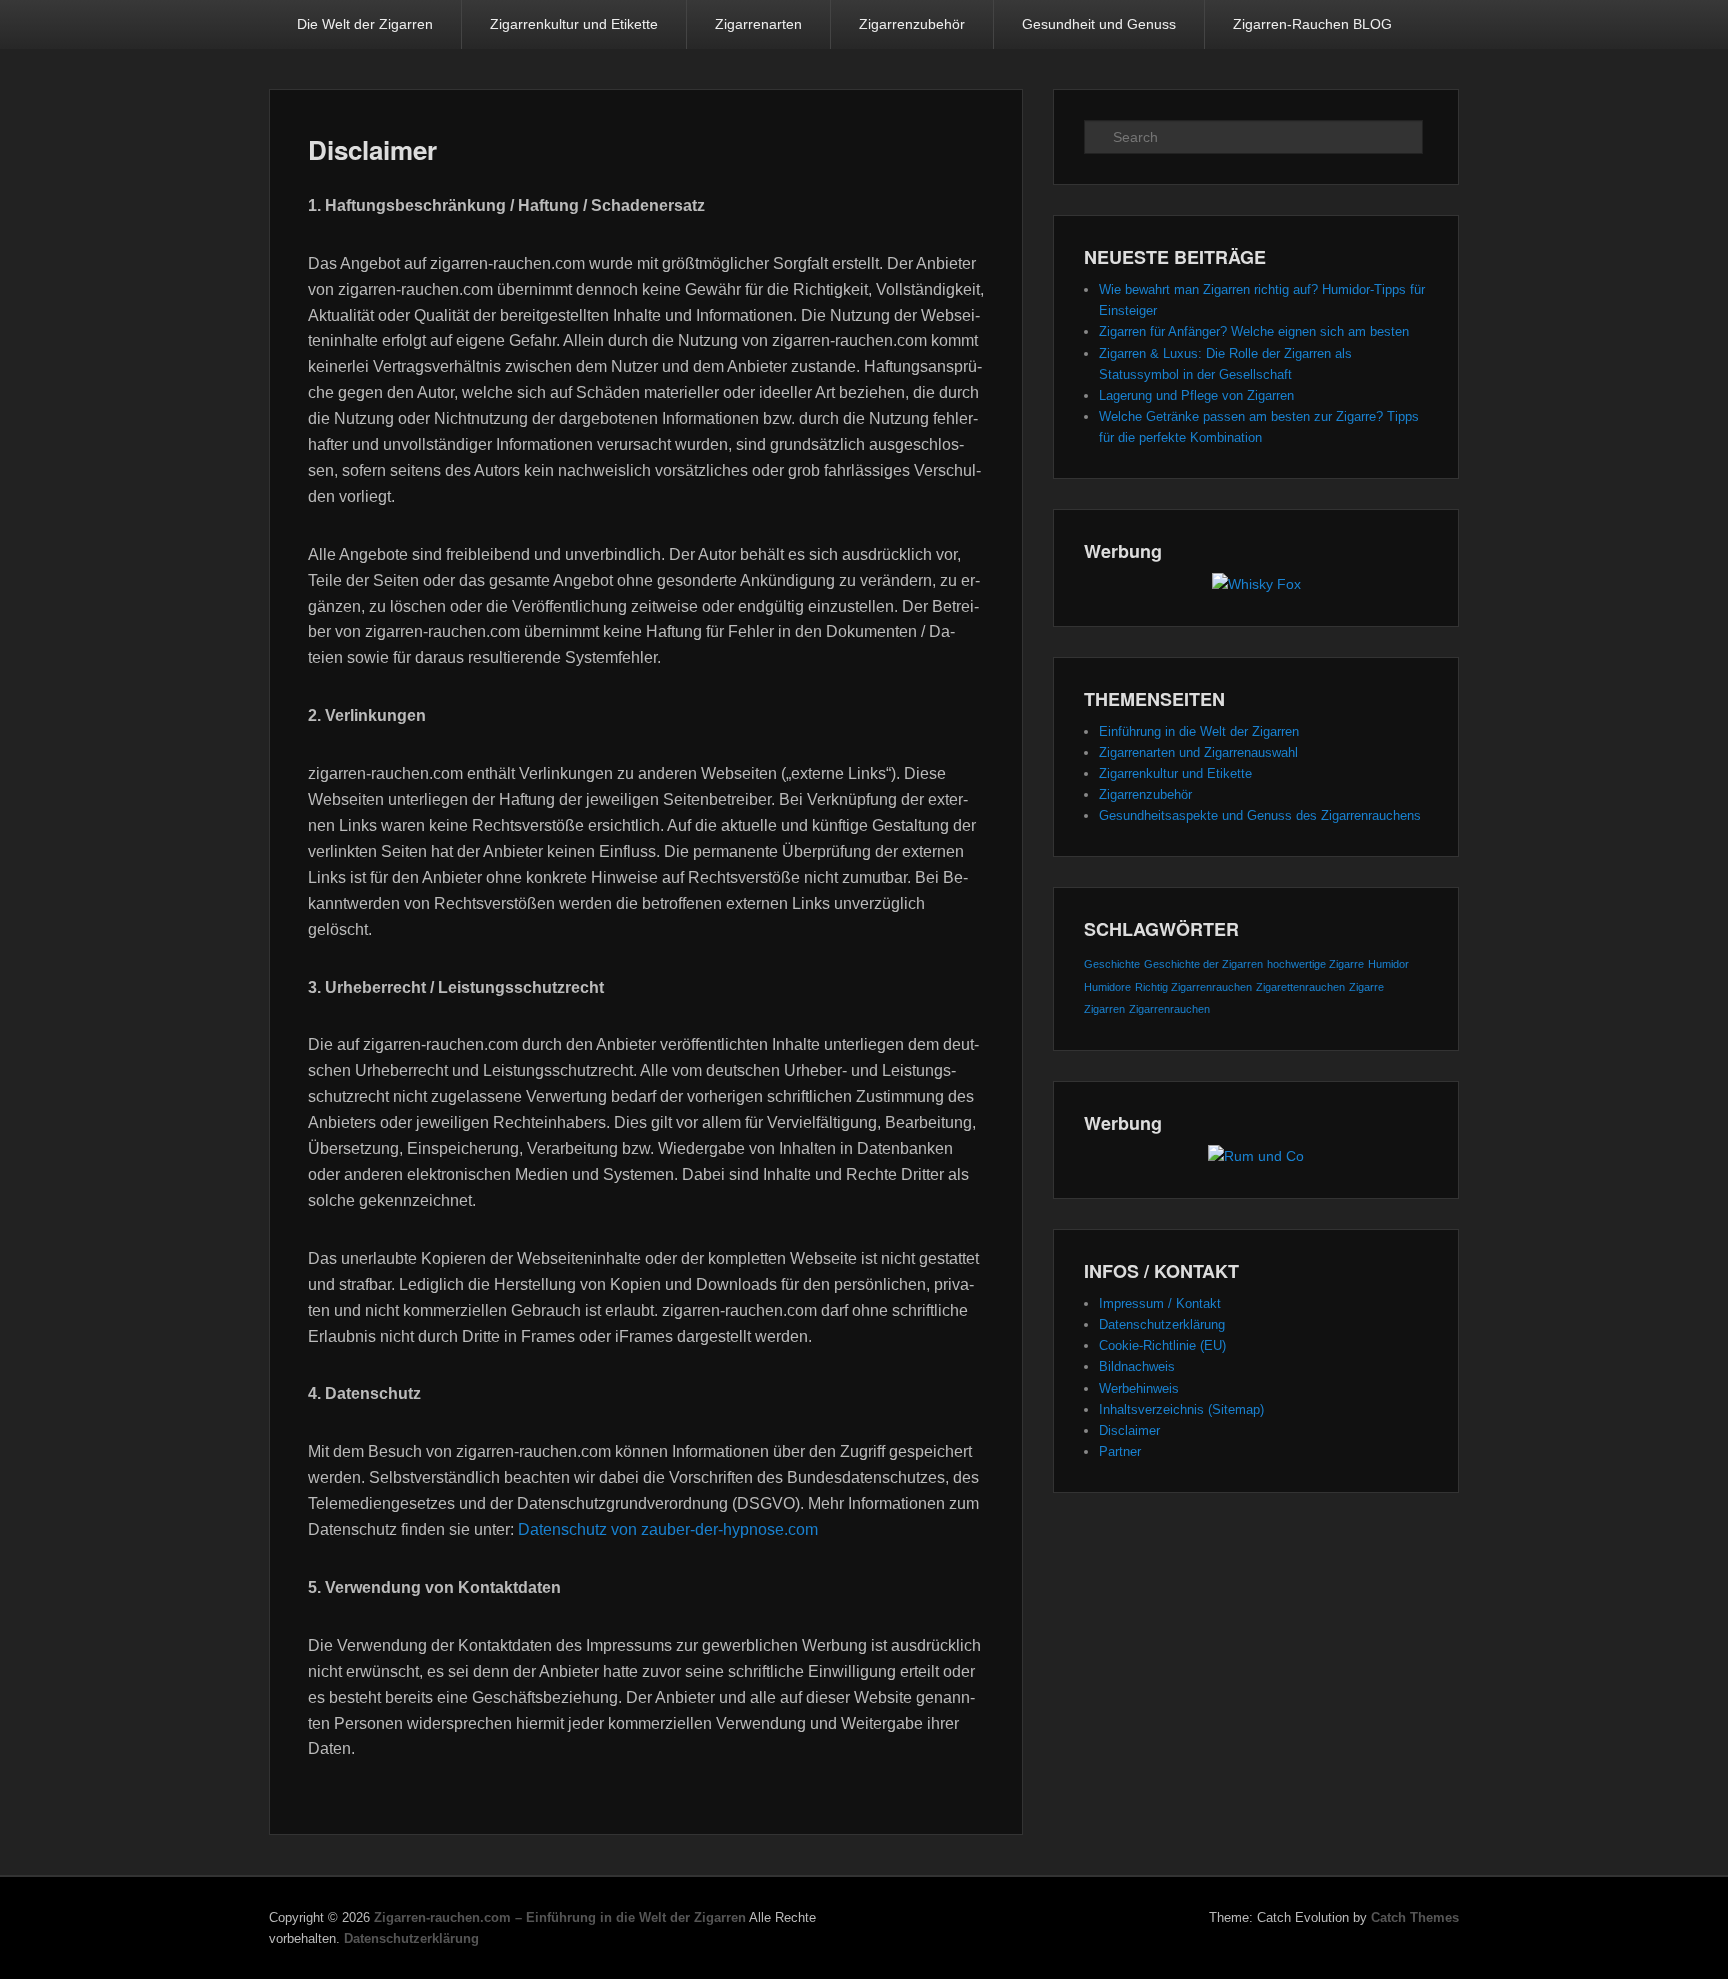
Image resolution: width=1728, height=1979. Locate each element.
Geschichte (1112, 964)
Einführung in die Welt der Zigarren (1199, 731)
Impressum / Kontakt (1160, 1303)
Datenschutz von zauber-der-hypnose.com (668, 1529)
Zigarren (1104, 1009)
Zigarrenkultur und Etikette (574, 24)
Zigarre (1366, 987)
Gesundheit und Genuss (1099, 24)
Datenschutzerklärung (1162, 1324)
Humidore (1107, 987)
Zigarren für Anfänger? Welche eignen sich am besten (1254, 331)
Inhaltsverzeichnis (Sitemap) (1181, 1409)
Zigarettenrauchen (1300, 987)
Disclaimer (372, 149)
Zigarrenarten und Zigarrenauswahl (1198, 752)
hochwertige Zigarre (1315, 964)
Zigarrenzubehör (912, 24)
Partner (1120, 1451)
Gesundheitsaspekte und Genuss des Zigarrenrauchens (1260, 815)
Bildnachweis (1137, 1366)
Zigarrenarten (758, 24)
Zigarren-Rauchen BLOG (1312, 24)
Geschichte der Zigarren (1203, 964)
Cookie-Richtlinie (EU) (1162, 1345)
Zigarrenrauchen (1169, 1009)
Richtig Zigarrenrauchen (1193, 987)
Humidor (1388, 964)
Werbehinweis (1139, 1388)
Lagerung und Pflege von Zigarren (1196, 395)
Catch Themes (1415, 1917)
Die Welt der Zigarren (365, 24)
